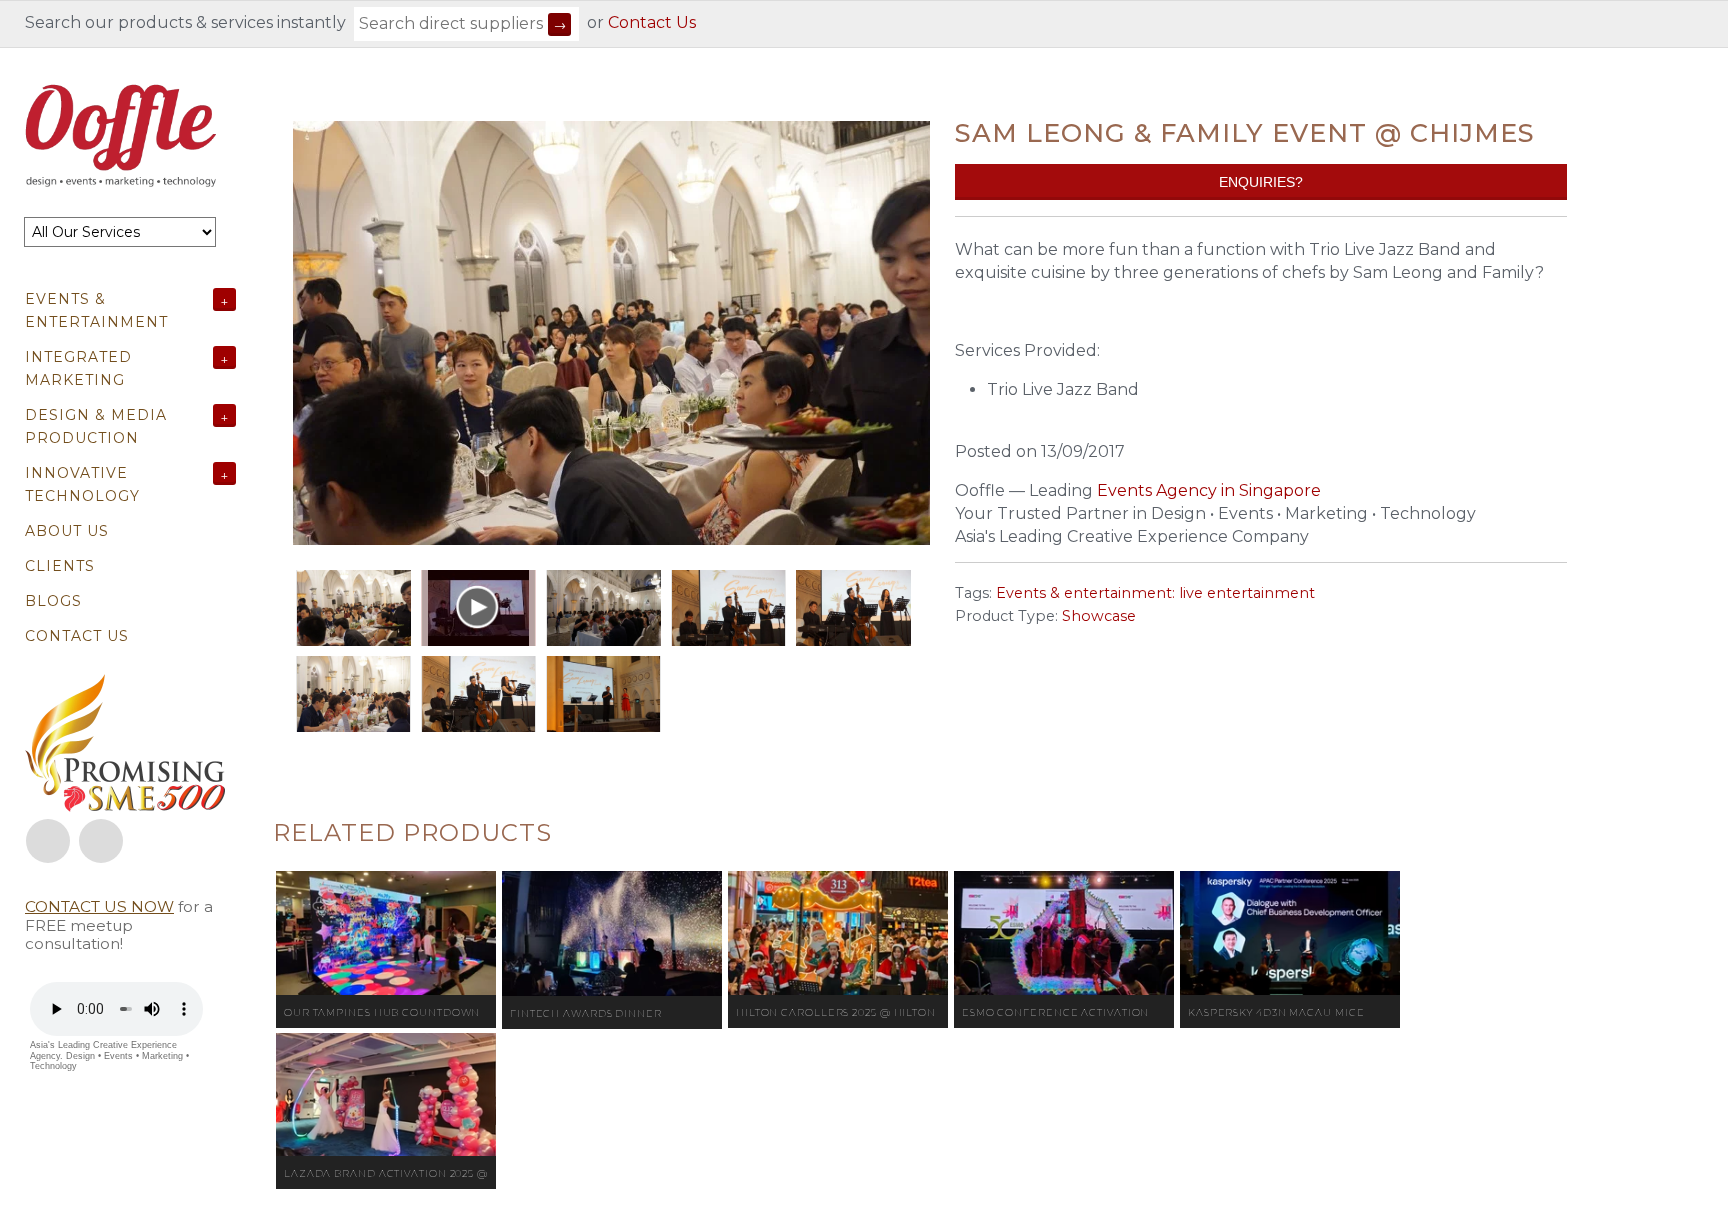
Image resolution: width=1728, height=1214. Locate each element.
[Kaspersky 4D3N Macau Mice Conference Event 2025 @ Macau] (1290, 933)
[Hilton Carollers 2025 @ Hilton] (838, 933)
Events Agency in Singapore (1209, 490)
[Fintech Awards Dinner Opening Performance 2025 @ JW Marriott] (612, 933)
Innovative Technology (82, 484)
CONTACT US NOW (99, 906)
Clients (60, 566)
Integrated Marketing (78, 368)
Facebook (48, 841)
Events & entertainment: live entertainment (1155, 593)
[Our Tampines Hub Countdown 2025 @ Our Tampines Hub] (386, 933)
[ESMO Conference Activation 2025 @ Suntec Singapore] (1064, 933)
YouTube (101, 841)
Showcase (1099, 616)
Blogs (53, 601)
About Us (67, 531)
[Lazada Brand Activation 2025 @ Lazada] (386, 1094)
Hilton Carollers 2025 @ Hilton (836, 1012)
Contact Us (652, 22)
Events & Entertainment (96, 310)
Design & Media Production (96, 426)
